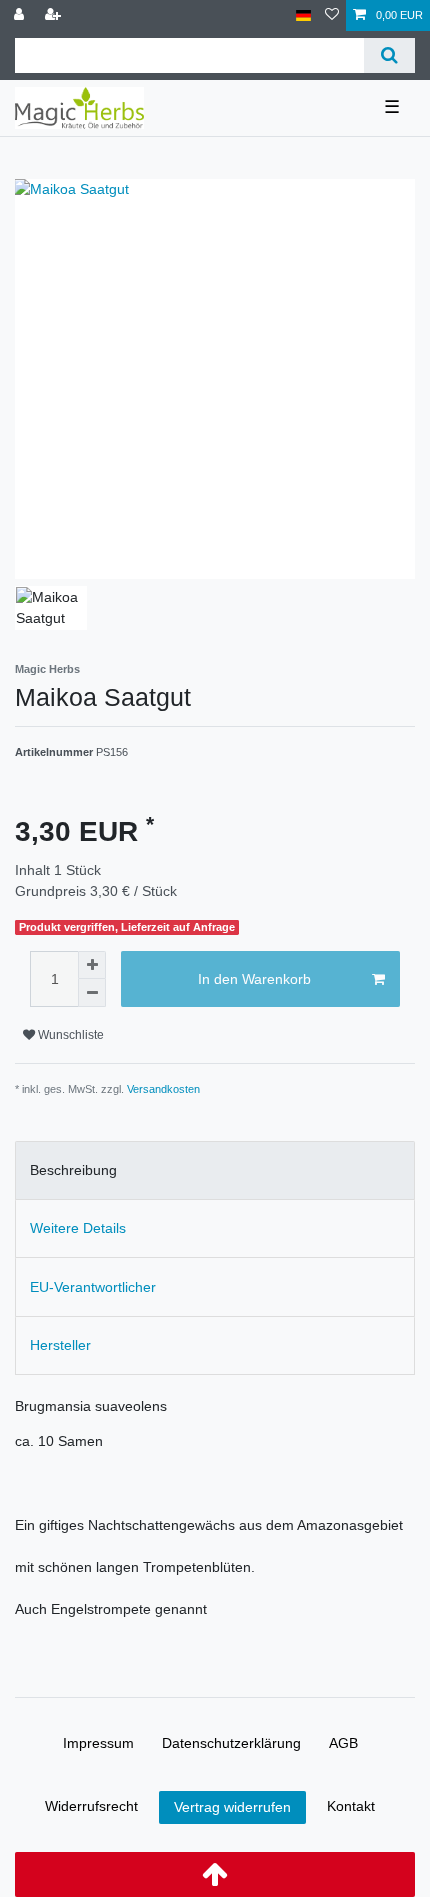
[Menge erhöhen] (92, 965)
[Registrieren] (55, 15)
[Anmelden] (21, 15)
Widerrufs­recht (91, 1806)
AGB (343, 1743)
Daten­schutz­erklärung (231, 1743)
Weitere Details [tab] (78, 1228)
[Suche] (389, 55)
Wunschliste (69, 1035)
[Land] (303, 15)
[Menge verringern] (92, 993)
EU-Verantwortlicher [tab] (93, 1287)
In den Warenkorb (254, 979)
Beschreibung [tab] (73, 1170)
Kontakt (351, 1806)
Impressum (98, 1743)
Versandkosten (163, 1089)
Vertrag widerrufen (232, 1807)
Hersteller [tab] (60, 1345)
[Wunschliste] (332, 15)
